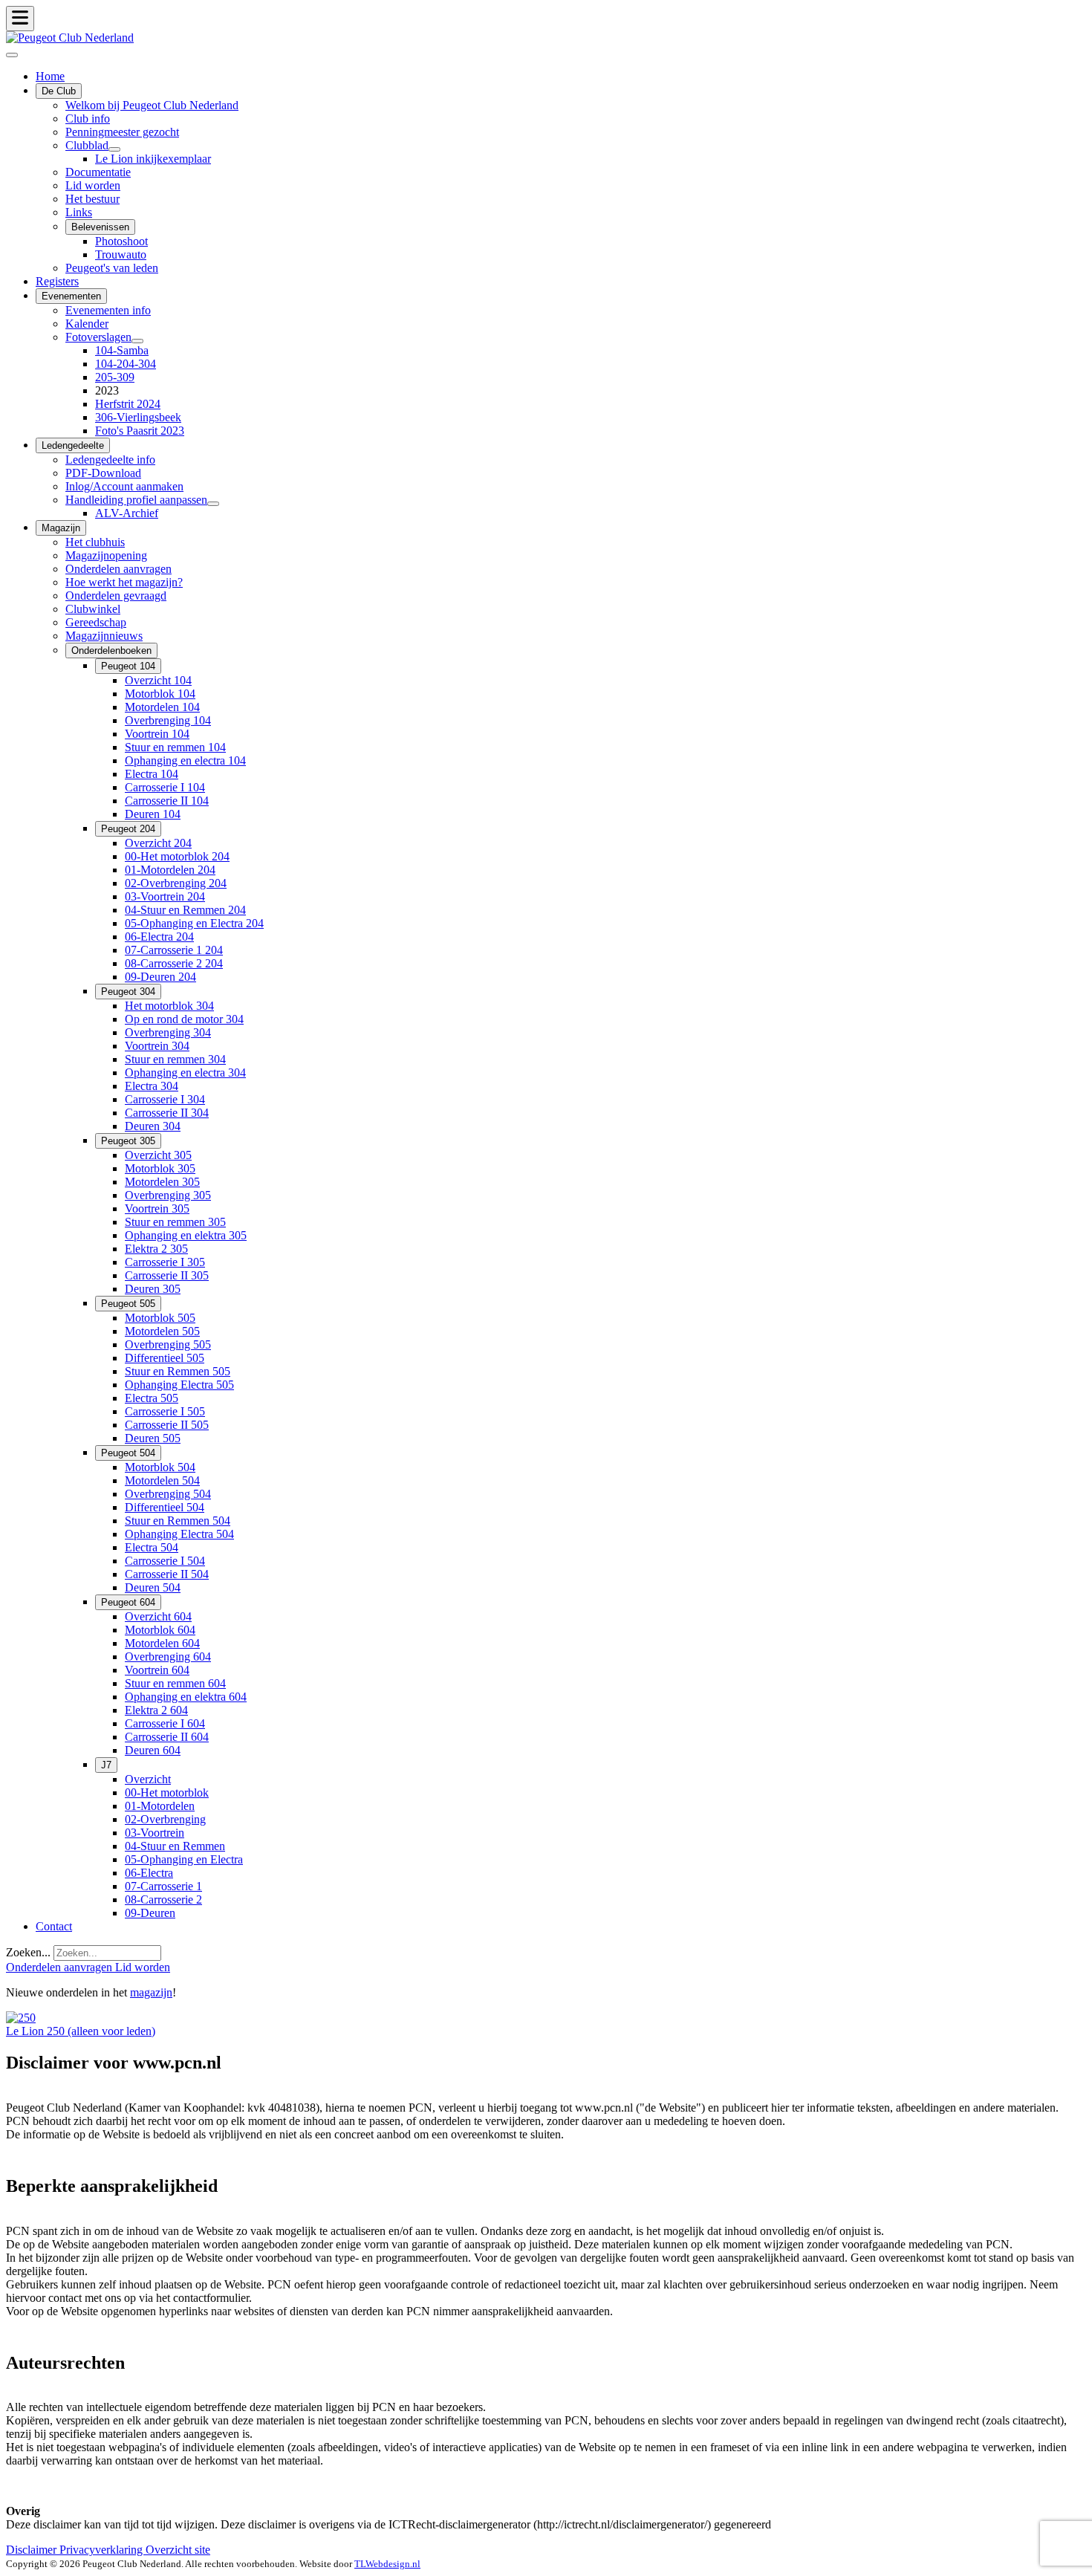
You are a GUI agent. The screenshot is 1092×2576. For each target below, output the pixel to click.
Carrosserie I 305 (165, 1262)
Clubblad (87, 145)
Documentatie (98, 172)
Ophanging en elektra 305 (186, 1235)
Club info (88, 119)
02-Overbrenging (165, 1819)
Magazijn (61, 528)
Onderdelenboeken (111, 651)
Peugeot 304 (128, 992)
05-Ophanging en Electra (184, 1859)
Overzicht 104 (158, 680)
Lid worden (93, 185)
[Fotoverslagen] (137, 341)
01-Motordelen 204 (170, 870)
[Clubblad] (114, 149)
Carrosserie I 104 (165, 787)
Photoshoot (121, 241)
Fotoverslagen (98, 337)
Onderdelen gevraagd (116, 596)
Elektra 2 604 (156, 1710)
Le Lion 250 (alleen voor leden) (81, 2031)
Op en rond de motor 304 (184, 1019)
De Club (59, 91)
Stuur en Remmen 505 (178, 1371)
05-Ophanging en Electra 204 (194, 923)
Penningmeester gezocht (122, 132)
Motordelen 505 (162, 1331)
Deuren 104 (153, 814)
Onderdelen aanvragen (118, 569)
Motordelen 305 (162, 1182)
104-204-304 (126, 364)
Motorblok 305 (160, 1168)
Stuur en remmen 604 (175, 1683)
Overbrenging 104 (168, 720)
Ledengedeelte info (110, 460)
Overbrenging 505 (168, 1344)
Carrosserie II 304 (167, 1113)
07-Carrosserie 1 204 (174, 950)
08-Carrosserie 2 (163, 1899)
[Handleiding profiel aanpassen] (213, 504)
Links (79, 212)
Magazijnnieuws (104, 636)
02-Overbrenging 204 (176, 883)
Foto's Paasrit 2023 (140, 431)
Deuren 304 (153, 1126)
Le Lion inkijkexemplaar (153, 159)
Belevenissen (100, 227)
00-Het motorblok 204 (177, 856)
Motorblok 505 (160, 1318)
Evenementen (71, 296)
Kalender (87, 324)
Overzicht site (178, 2550)
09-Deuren (150, 1913)
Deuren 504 (153, 1587)
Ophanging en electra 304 (185, 1073)
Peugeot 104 (128, 666)
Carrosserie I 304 (165, 1099)
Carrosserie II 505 (167, 1425)
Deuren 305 (153, 1289)
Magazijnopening (106, 555)
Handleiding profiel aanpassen (136, 500)
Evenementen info (108, 310)
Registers (57, 281)
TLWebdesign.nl (387, 2564)
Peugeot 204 (128, 829)
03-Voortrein (155, 1833)
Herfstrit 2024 (128, 404)
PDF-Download (103, 473)
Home (50, 76)
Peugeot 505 (128, 1304)
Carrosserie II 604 (167, 1737)
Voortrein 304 (157, 1046)
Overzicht (148, 1779)
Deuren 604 (153, 1750)
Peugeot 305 (128, 1141)
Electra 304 (152, 1086)
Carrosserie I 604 (165, 1723)
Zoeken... (28, 1952)
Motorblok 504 (160, 1467)
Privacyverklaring (103, 2550)
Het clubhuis (95, 542)
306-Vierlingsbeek (138, 417)
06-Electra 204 (159, 937)
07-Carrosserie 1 (163, 1886)
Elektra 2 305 (156, 1249)
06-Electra (149, 1873)
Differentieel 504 (165, 1507)
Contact (54, 1926)
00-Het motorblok (167, 1793)
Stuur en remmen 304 (175, 1059)
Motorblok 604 (160, 1630)
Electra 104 (152, 774)
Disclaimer (33, 2550)
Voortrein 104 (157, 734)
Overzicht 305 (158, 1155)
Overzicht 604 (158, 1616)
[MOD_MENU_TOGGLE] (20, 19)
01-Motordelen (160, 1806)
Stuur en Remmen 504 (178, 1521)
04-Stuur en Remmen (175, 1846)
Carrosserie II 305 (167, 1275)
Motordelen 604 (162, 1643)
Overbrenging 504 (168, 1494)
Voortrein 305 (157, 1208)
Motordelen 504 (162, 1480)
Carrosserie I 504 (165, 1561)
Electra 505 (152, 1398)
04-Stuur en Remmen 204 (185, 910)
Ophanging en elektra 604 (186, 1697)
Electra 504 (152, 1547)
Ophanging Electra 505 (179, 1385)
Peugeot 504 (128, 1453)
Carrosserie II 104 (167, 801)
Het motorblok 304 (169, 1006)
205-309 (115, 377)
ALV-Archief (127, 513)
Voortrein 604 (157, 1670)
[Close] (12, 55)
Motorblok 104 (160, 694)
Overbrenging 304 (168, 1032)
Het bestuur (92, 199)
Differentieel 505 (165, 1358)
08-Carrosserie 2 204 (174, 963)
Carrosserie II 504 (167, 1574)
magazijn (151, 1992)
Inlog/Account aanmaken (124, 486)
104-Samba (122, 350)
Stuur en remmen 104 (175, 747)
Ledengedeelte (73, 445)
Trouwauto (121, 254)
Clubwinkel (93, 609)
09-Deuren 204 (160, 977)
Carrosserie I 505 (165, 1411)
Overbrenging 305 (168, 1195)
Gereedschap (96, 622)
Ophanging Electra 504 (179, 1534)
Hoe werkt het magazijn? (124, 582)
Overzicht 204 (158, 843)
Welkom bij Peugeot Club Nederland (152, 105)
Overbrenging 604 (168, 1657)
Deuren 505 (153, 1438)
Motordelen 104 (162, 707)
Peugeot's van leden (112, 268)
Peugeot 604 (128, 1602)
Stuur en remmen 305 (175, 1222)
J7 (106, 1765)
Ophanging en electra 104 (185, 760)
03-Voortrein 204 (165, 896)
